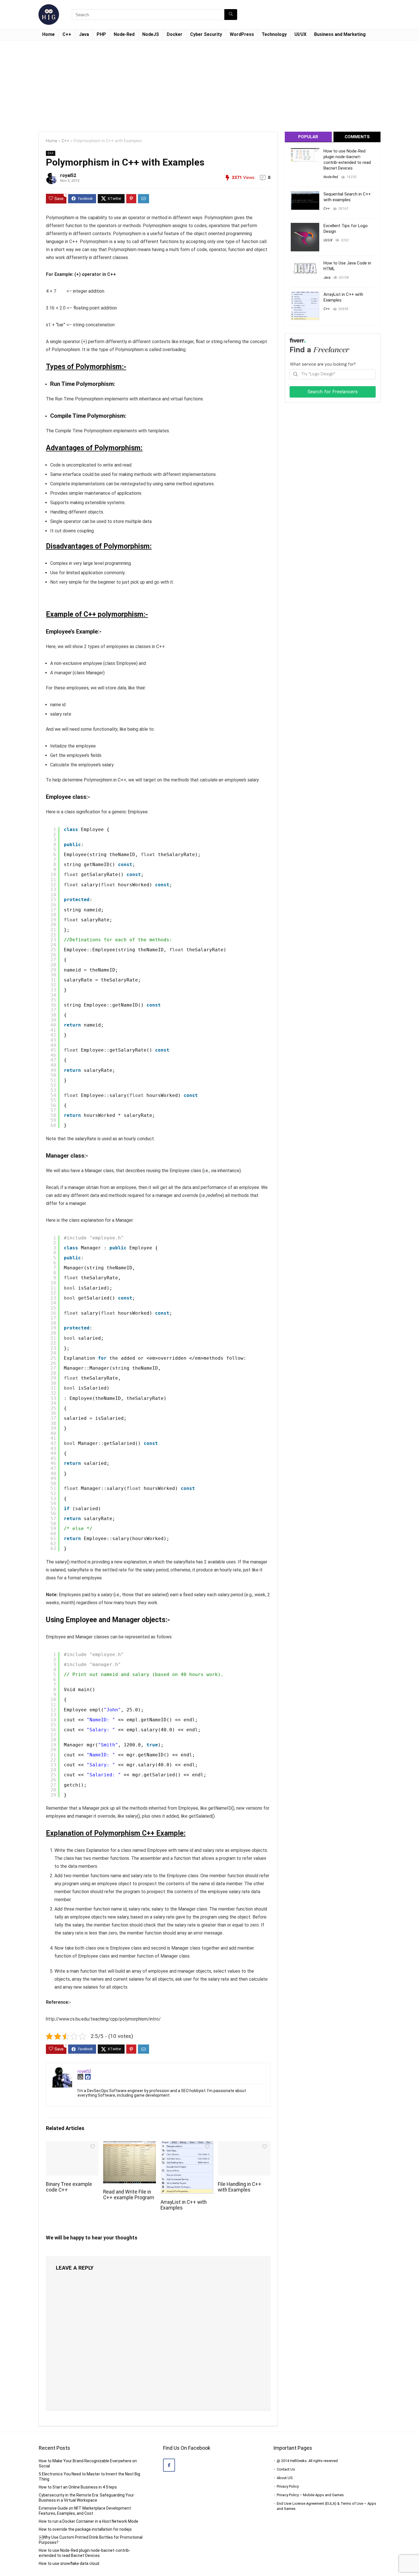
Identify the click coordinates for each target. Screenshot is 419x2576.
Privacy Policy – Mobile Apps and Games (310, 2495)
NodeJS (151, 34)
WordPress (242, 34)
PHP (101, 34)
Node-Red (124, 34)
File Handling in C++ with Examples (240, 2187)
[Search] (231, 15)
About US (285, 2478)
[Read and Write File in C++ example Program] (130, 2145)
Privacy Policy (288, 2486)
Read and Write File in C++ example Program (129, 2195)
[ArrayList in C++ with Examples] (187, 2145)
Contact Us (286, 2469)
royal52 (68, 175)
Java (84, 34)
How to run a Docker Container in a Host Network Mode (89, 2521)
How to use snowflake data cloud (69, 2563)
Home (48, 34)
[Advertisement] (209, 83)
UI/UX (300, 34)
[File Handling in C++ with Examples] (244, 2145)
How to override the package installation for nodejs (85, 2529)
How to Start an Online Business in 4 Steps (78, 2487)
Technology (274, 34)
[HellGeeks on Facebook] (169, 2465)
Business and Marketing (340, 34)
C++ (67, 34)
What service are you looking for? (323, 364)
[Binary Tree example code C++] (72, 2145)
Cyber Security (206, 34)
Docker (175, 34)
